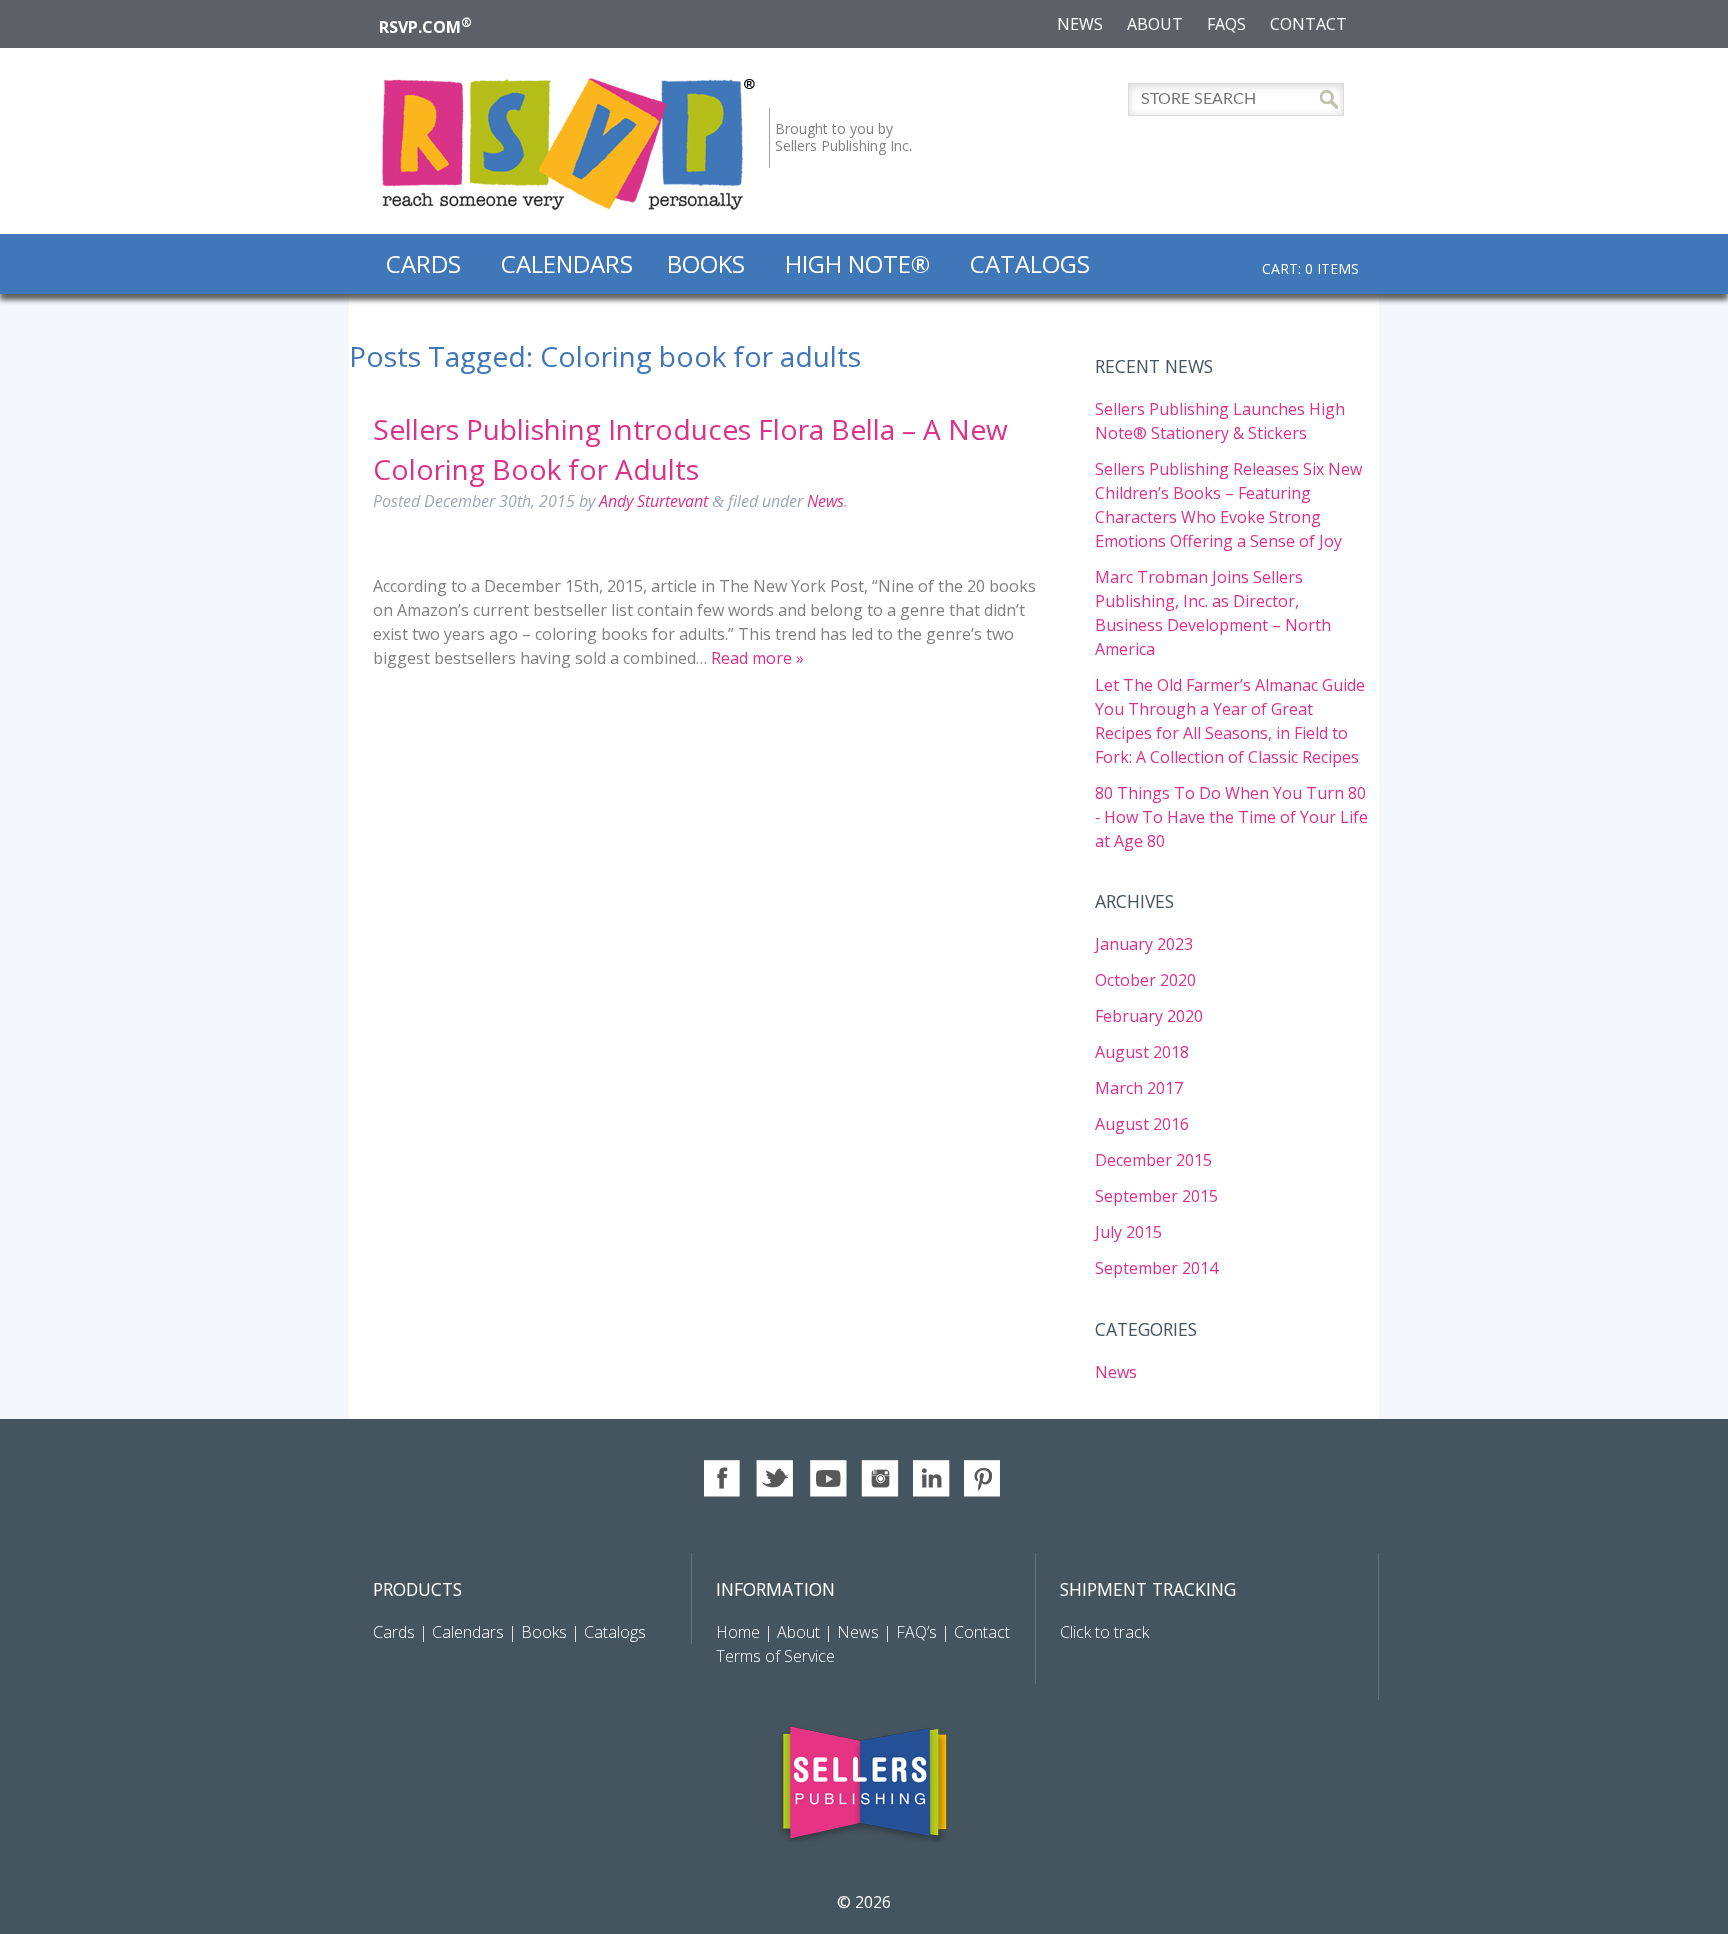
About (1155, 24)
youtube (827, 1478)
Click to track (1104, 1632)
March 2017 (1139, 1088)
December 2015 (1153, 1160)
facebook (723, 1478)
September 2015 (1156, 1196)
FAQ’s (916, 1632)
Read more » (757, 658)
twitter (775, 1478)
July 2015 (1128, 1232)
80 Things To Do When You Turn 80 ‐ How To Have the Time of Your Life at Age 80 (1231, 817)
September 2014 (1156, 1268)
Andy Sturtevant (653, 501)
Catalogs (1030, 263)
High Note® (857, 263)
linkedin (931, 1478)
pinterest (983, 1478)
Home (740, 1632)
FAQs (1226, 24)
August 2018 (1142, 1052)
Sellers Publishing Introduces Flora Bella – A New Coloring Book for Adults (690, 448)
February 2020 (1149, 1016)
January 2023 (1144, 944)
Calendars (567, 263)
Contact (1308, 24)
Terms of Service (775, 1656)
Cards (423, 263)
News (1080, 24)
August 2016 (1142, 1124)
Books (706, 263)
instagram (879, 1478)
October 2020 (1145, 980)
